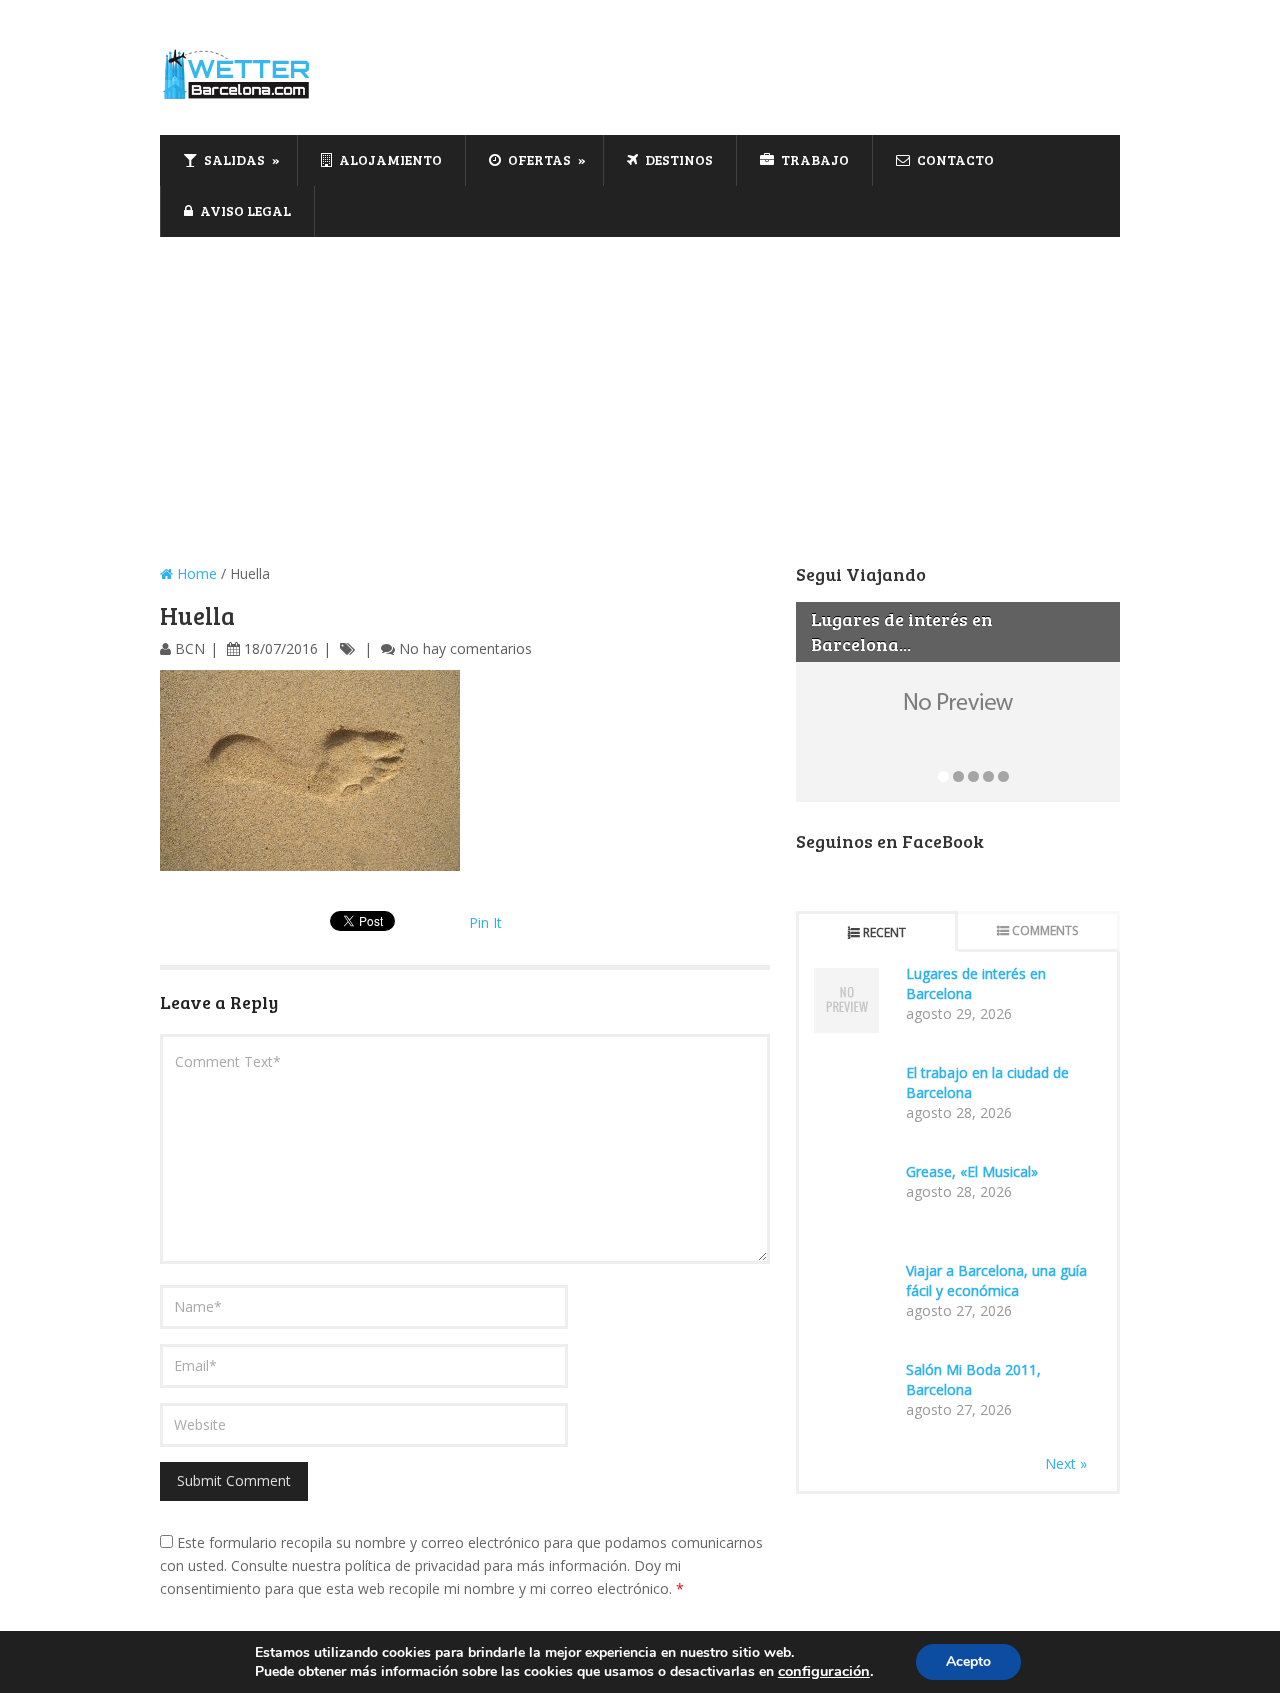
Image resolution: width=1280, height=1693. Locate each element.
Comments (1045, 930)
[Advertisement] (640, 387)
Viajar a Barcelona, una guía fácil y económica (996, 1280)
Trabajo (813, 159)
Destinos (677, 159)
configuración (824, 1671)
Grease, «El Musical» (972, 1171)
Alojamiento (389, 159)
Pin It (485, 922)
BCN (190, 648)
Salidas (233, 159)
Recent (884, 932)
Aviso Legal (244, 210)
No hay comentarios (465, 648)
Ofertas (538, 159)
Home (195, 573)
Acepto (968, 1661)
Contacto (954, 159)
